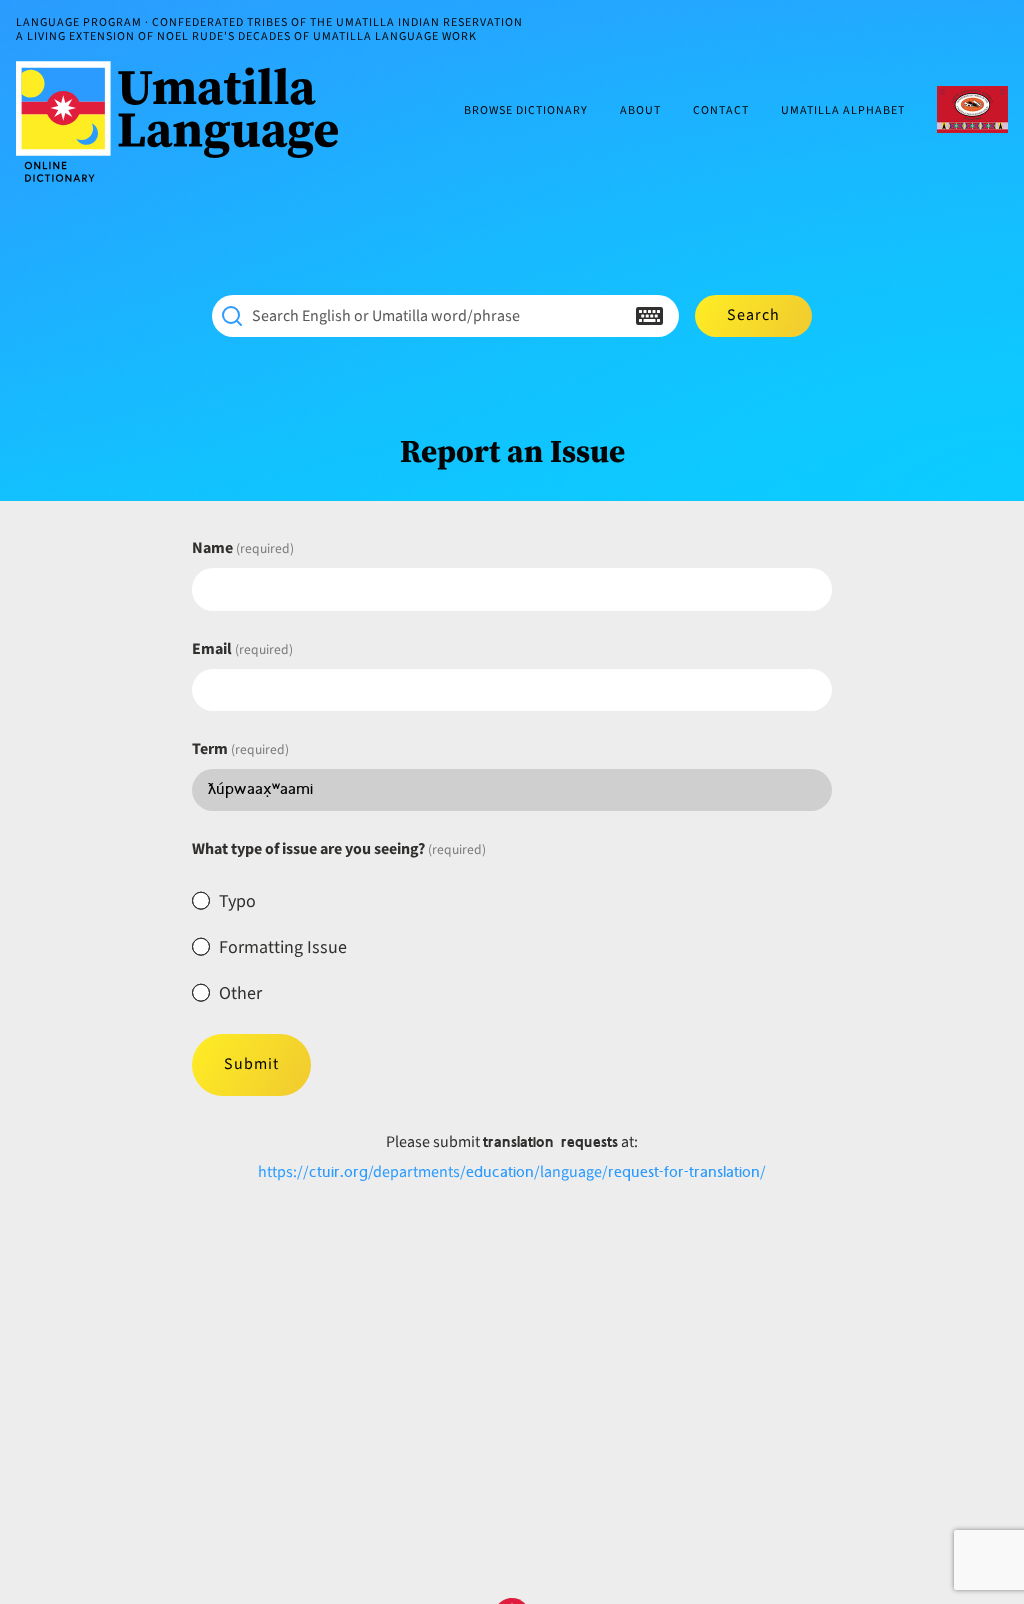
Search (753, 315)
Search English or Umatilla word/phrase (386, 316)
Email (242, 649)
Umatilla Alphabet (843, 111)
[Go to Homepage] (185, 121)
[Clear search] (610, 316)
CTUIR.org (972, 109)
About (640, 111)
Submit (251, 1064)
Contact (721, 111)
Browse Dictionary (526, 111)
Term (240, 749)
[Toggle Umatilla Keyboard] (649, 316)
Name (243, 548)
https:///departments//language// (512, 1172)
